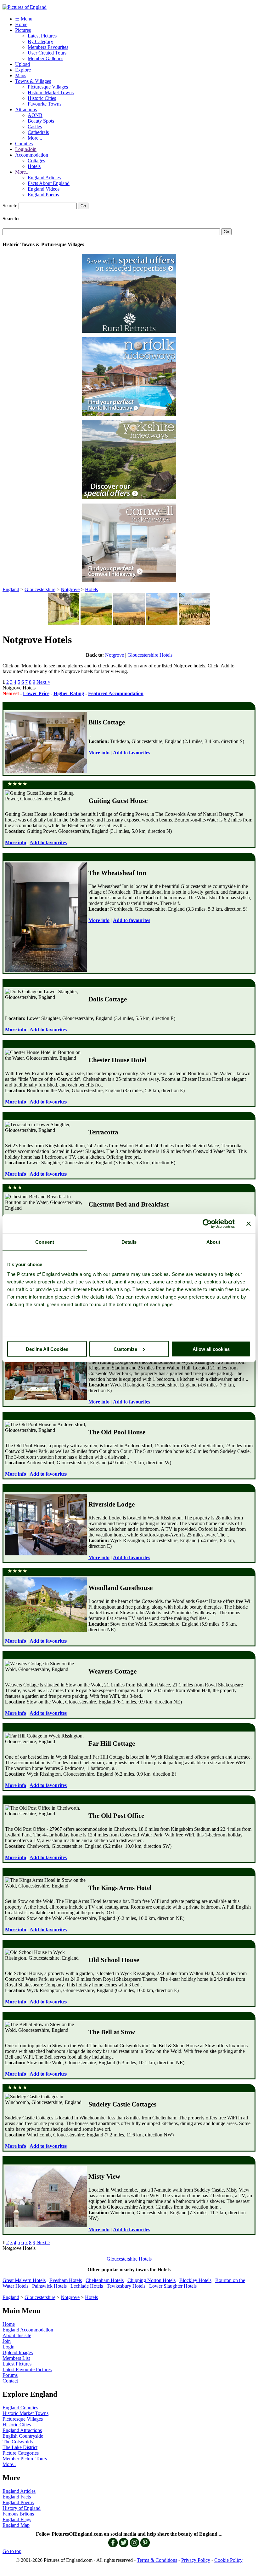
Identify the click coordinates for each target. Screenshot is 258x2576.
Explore (23, 70)
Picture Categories (21, 2453)
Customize (125, 1349)
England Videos (44, 189)
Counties (24, 144)
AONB (35, 115)
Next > (43, 682)
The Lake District (20, 2447)
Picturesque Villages (48, 87)
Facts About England (49, 183)
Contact (10, 2381)
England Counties (20, 2408)
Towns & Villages (33, 81)
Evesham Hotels (66, 2280)
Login (8, 2347)
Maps (21, 75)
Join (7, 2341)
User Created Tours (47, 53)
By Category (40, 41)
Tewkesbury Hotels (126, 2286)
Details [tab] (129, 1242)
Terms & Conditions (157, 2560)
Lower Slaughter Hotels (173, 2286)
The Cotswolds (18, 2442)
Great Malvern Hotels (24, 2280)
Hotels (34, 166)
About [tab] (213, 1242)
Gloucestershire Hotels (150, 655)
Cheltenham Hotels (105, 2280)
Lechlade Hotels (87, 2286)
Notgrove (70, 589)
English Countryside (23, 2436)
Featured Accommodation (116, 693)
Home (21, 24)
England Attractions (22, 2430)
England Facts (17, 2497)
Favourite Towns (45, 104)
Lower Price (36, 693)
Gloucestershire (40, 589)
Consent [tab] (45, 1242)
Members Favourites (48, 47)
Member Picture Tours (25, 2459)
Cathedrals (38, 132)
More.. (22, 172)
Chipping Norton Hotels (151, 2280)
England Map (16, 2525)
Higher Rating (69, 693)
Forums (10, 2375)
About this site (17, 2335)
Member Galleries (45, 58)
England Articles (44, 178)
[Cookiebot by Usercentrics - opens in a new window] (207, 1224)
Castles (35, 127)
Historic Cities (42, 98)
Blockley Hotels (195, 2280)
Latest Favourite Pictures (27, 2369)
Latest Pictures (42, 36)
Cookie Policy (228, 2560)
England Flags (17, 2519)
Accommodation (32, 155)
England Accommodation (28, 2330)
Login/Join (26, 149)
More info (99, 753)
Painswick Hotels (49, 2286)
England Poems (43, 195)
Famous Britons (18, 2514)
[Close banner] (249, 1224)
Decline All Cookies (47, 1349)
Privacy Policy (196, 2560)
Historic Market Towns (51, 92)
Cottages (36, 161)
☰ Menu (24, 19)
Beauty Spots (41, 121)
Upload (22, 64)
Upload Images (18, 2352)
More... (35, 138)
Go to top (12, 2551)
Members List (16, 2358)
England (11, 589)
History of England (22, 2508)
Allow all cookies (211, 1349)
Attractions (26, 109)
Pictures (23, 30)
